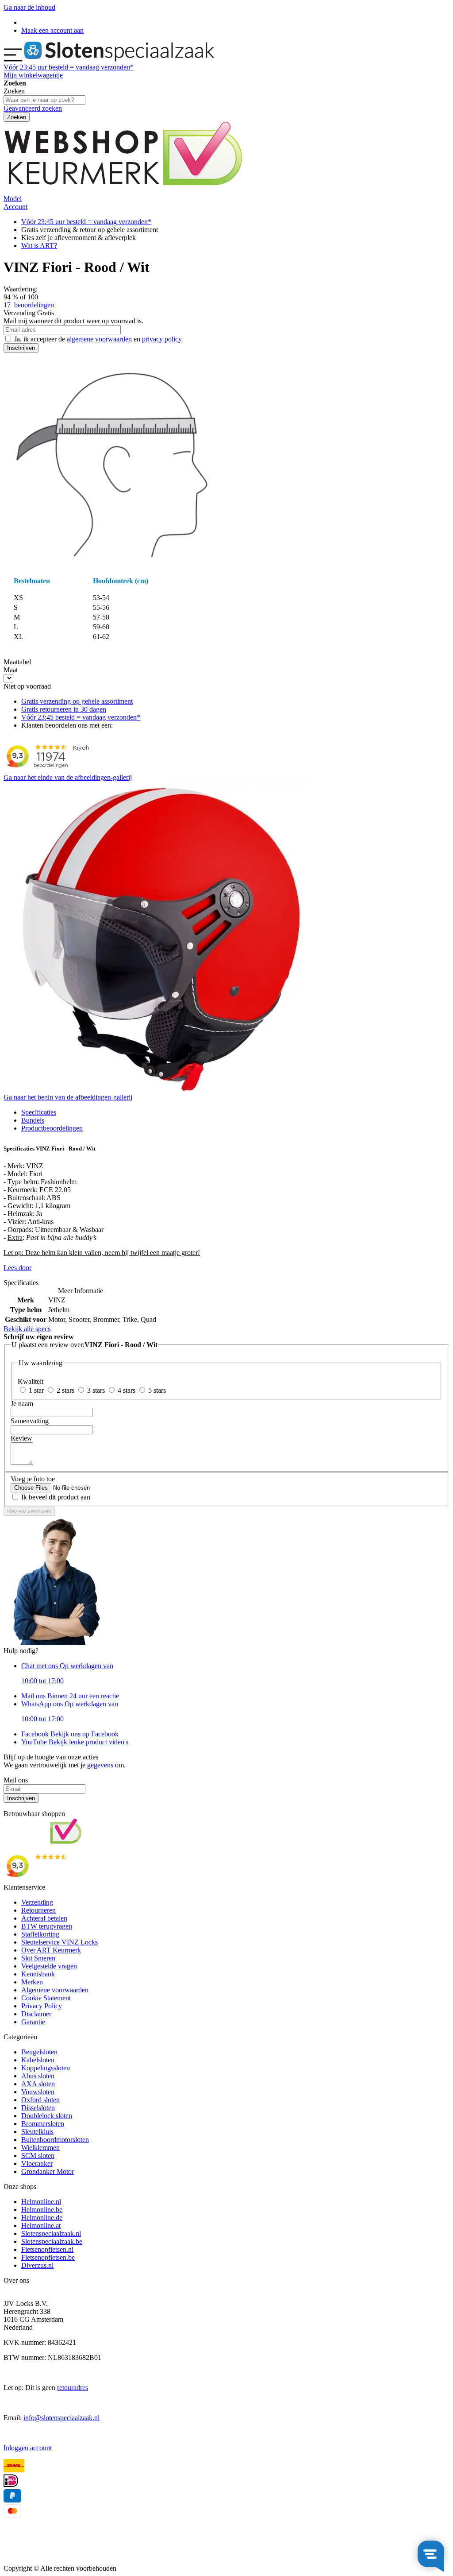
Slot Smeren (38, 1958)
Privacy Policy (42, 2006)
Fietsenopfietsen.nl (47, 2249)
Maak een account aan (52, 30)
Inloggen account (28, 2448)
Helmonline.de (42, 2218)
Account (15, 207)
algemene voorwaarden (99, 339)
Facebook (70, 1734)
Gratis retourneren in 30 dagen (64, 709)
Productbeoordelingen (52, 1128)
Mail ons (70, 1696)
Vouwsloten (38, 2092)
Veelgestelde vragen (49, 1966)
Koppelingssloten (46, 2068)
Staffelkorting (40, 1934)
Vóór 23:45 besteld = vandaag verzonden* (81, 717)
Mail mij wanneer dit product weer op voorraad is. (73, 321)
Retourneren (38, 1910)
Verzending (37, 1902)
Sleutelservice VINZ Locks (60, 1942)
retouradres (73, 2388)
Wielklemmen (40, 2148)
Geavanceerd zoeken (33, 108)
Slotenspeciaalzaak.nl (51, 2233)
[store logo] (119, 59)
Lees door (17, 1268)
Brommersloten (43, 2124)
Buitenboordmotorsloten (55, 2140)
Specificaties (39, 1112)
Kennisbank (38, 1974)
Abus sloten (38, 2076)
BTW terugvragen (47, 1926)
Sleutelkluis (37, 2132)
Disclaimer (36, 2014)
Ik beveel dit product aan (56, 1497)
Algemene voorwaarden (55, 1990)
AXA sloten (38, 2084)
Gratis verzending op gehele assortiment (77, 701)
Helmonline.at (41, 2225)
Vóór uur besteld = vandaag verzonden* (69, 67)
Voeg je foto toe (33, 1479)
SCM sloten (38, 2156)
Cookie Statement (46, 1998)
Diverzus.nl (37, 2265)
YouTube (75, 1742)
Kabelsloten (38, 2060)
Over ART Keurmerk (51, 1950)
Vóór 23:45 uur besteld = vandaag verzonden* (86, 222)
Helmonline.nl (41, 2202)
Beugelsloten (39, 2052)
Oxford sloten (40, 2100)
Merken (32, 1982)
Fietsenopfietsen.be (48, 2257)
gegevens (100, 1765)
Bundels (33, 1120)
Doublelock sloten (47, 2116)
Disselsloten (38, 2108)
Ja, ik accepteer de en (98, 339)
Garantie (33, 2022)
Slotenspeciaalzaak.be (52, 2241)
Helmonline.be (42, 2210)
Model (13, 199)
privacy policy (162, 339)
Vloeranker (37, 2163)
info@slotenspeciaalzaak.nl (61, 2418)
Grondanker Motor (48, 2171)
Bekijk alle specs (27, 1329)
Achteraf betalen (44, 1918)
